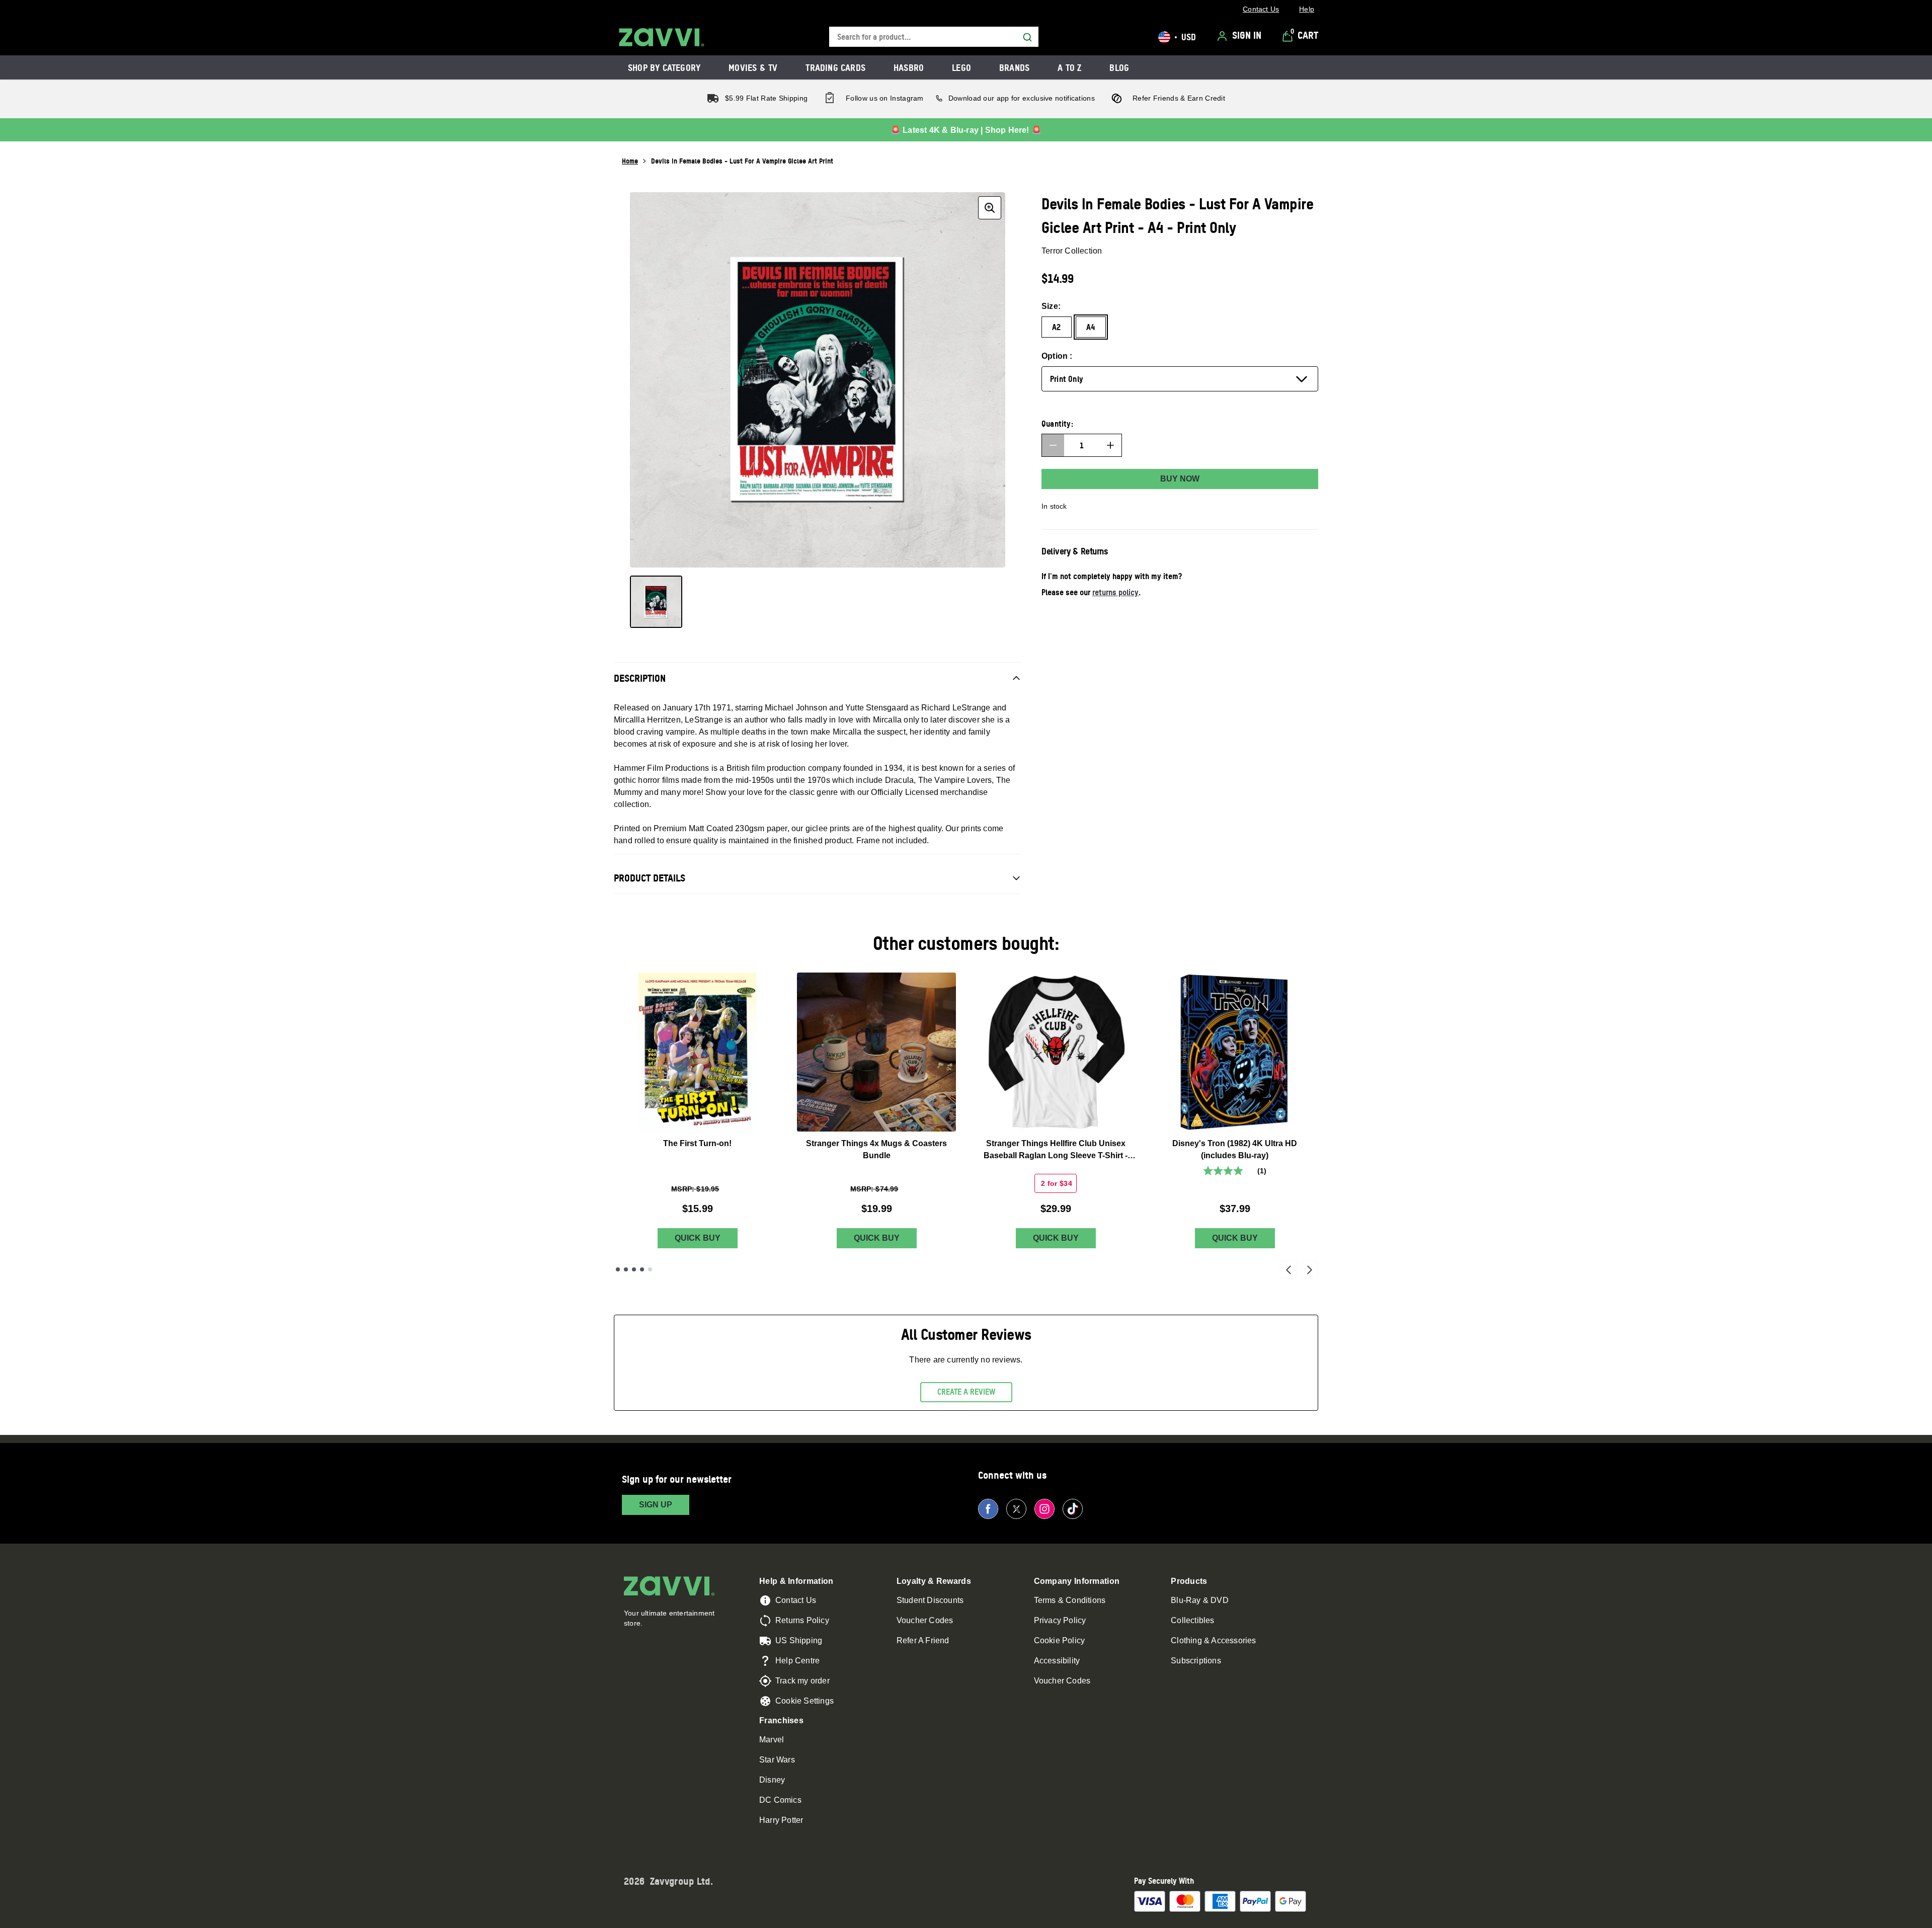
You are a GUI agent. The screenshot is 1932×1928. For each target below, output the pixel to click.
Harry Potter (781, 1820)
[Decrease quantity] (1053, 445)
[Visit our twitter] (1016, 1509)
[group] (818, 380)
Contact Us (796, 1600)
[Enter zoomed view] (990, 208)
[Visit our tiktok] (1073, 1509)
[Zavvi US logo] (662, 37)
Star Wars (777, 1760)
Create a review (966, 1392)
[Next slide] (1310, 1269)
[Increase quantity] (1110, 445)
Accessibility (1057, 1661)
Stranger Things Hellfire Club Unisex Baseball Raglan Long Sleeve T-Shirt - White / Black (1056, 1150)
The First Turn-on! (697, 1143)
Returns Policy (802, 1620)
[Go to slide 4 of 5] (642, 1269)
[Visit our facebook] (988, 1509)
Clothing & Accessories (1213, 1640)
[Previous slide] (1289, 1269)
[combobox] (934, 37)
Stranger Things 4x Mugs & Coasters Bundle (876, 1149)
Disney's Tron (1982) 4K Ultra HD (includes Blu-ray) (1235, 1149)
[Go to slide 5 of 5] (650, 1269)
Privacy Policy (1060, 1620)
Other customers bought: (966, 943)
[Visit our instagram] (1044, 1509)
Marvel (772, 1740)
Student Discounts (930, 1600)
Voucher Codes (925, 1620)
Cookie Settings (804, 1701)
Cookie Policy (1060, 1640)
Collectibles (1192, 1620)
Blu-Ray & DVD (1200, 1600)
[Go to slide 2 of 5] (626, 1269)
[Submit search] (1027, 37)
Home (630, 161)
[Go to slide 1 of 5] (618, 1269)
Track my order (802, 1681)
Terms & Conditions (1070, 1600)
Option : (1057, 356)
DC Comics (780, 1800)
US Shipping (799, 1640)
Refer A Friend (923, 1640)
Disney (772, 1780)
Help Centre (797, 1661)
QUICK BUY (698, 1238)
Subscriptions (1196, 1661)
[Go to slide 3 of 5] (634, 1269)
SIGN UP (656, 1505)
